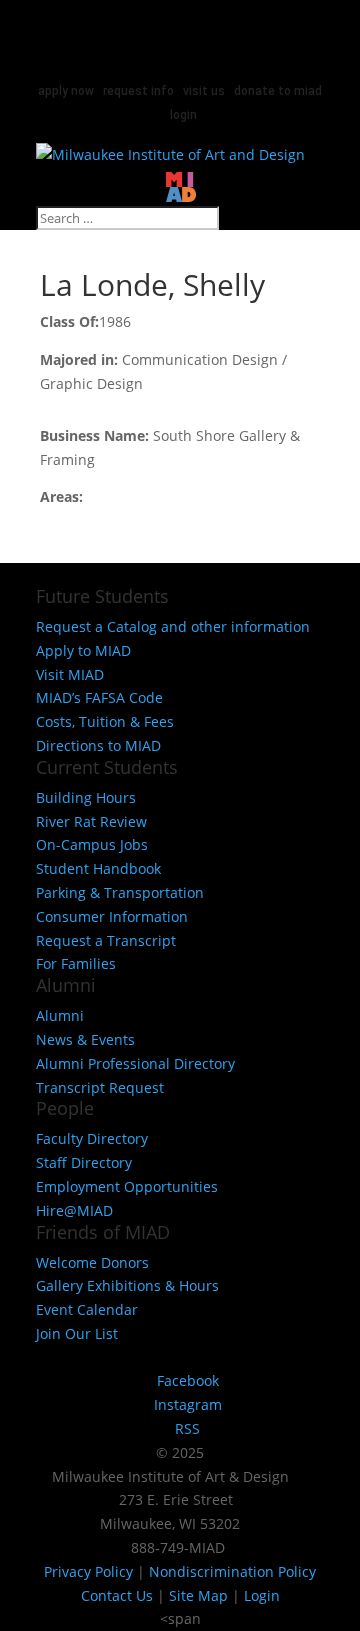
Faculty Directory (92, 1138)
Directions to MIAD (98, 745)
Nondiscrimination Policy (232, 1571)
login (183, 115)
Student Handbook (98, 868)
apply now (66, 91)
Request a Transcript (106, 940)
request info (138, 91)
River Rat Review (91, 821)
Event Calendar (87, 1309)
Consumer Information (112, 916)
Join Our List (77, 1333)
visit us (204, 91)
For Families (76, 963)
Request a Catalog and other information (173, 626)
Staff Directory (84, 1162)
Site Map (198, 1595)
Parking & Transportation (120, 892)
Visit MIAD (70, 674)
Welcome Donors (92, 1262)
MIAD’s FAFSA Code (99, 697)
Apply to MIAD (83, 650)
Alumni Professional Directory (135, 1063)
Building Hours (86, 797)
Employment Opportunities (127, 1186)
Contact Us (117, 1595)
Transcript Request (100, 1087)
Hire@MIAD (74, 1210)
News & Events (85, 1039)
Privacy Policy (88, 1571)
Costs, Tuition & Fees (105, 721)
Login (262, 1595)
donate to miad (278, 91)
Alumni (60, 1015)
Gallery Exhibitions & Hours (127, 1285)
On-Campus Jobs (92, 844)
